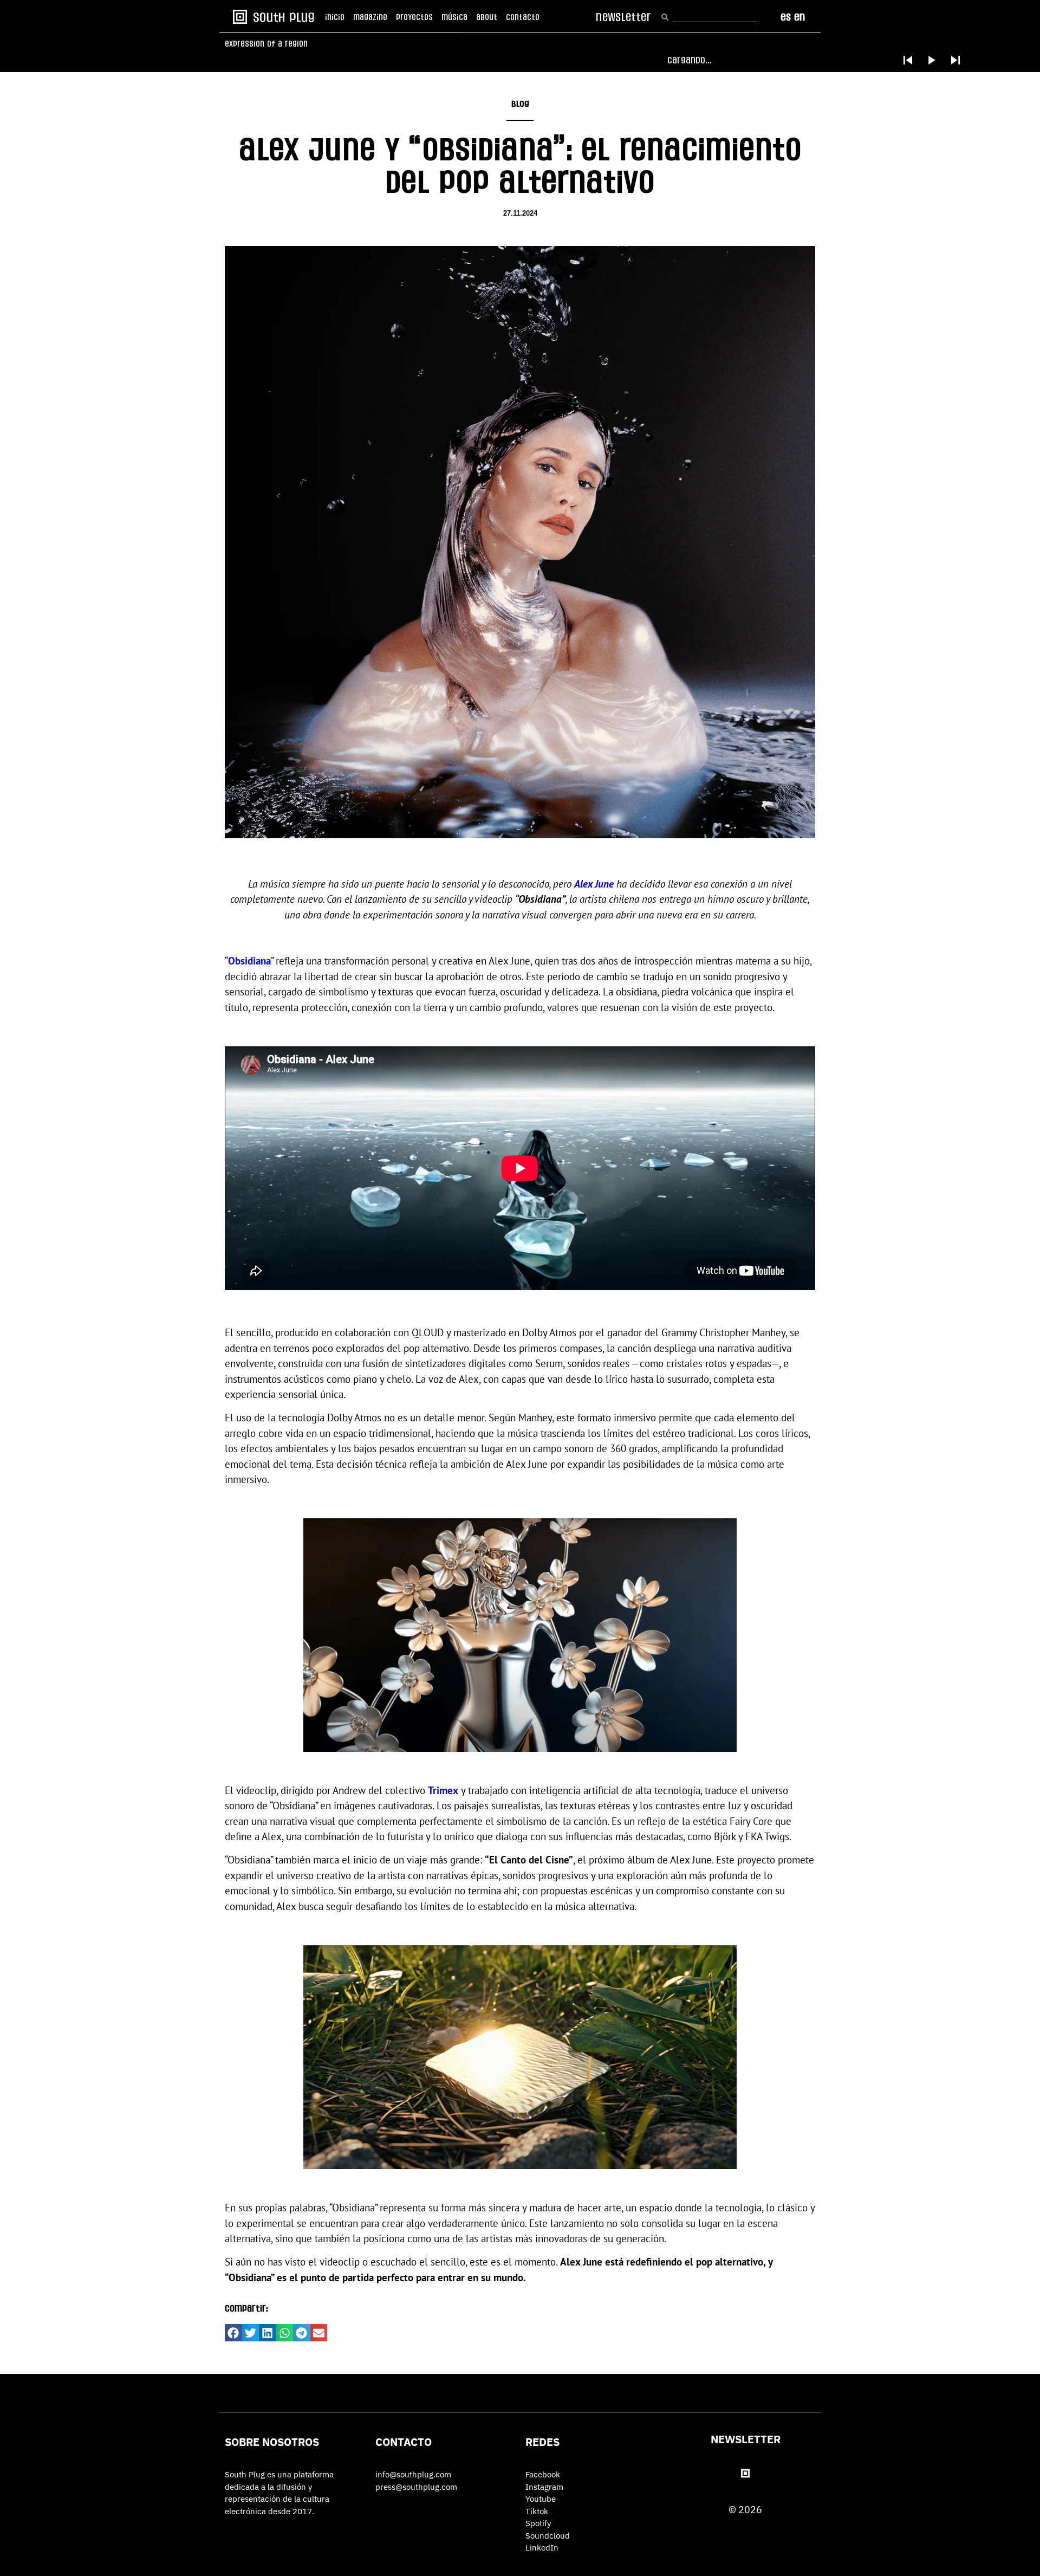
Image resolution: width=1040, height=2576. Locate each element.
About (487, 17)
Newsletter (746, 2439)
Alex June (594, 884)
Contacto (523, 17)
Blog (520, 104)
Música (454, 17)
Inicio (335, 17)
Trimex (443, 1790)
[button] (233, 2333)
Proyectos (414, 17)
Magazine (370, 17)
